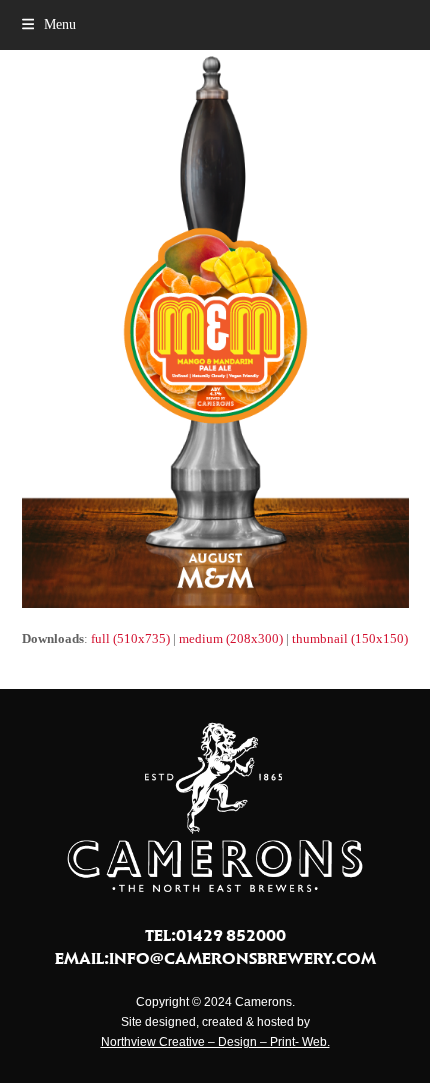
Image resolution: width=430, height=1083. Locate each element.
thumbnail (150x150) (350, 638)
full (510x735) (130, 638)
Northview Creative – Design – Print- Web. (215, 1042)
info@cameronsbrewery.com (242, 958)
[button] (49, 24)
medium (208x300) (231, 638)
